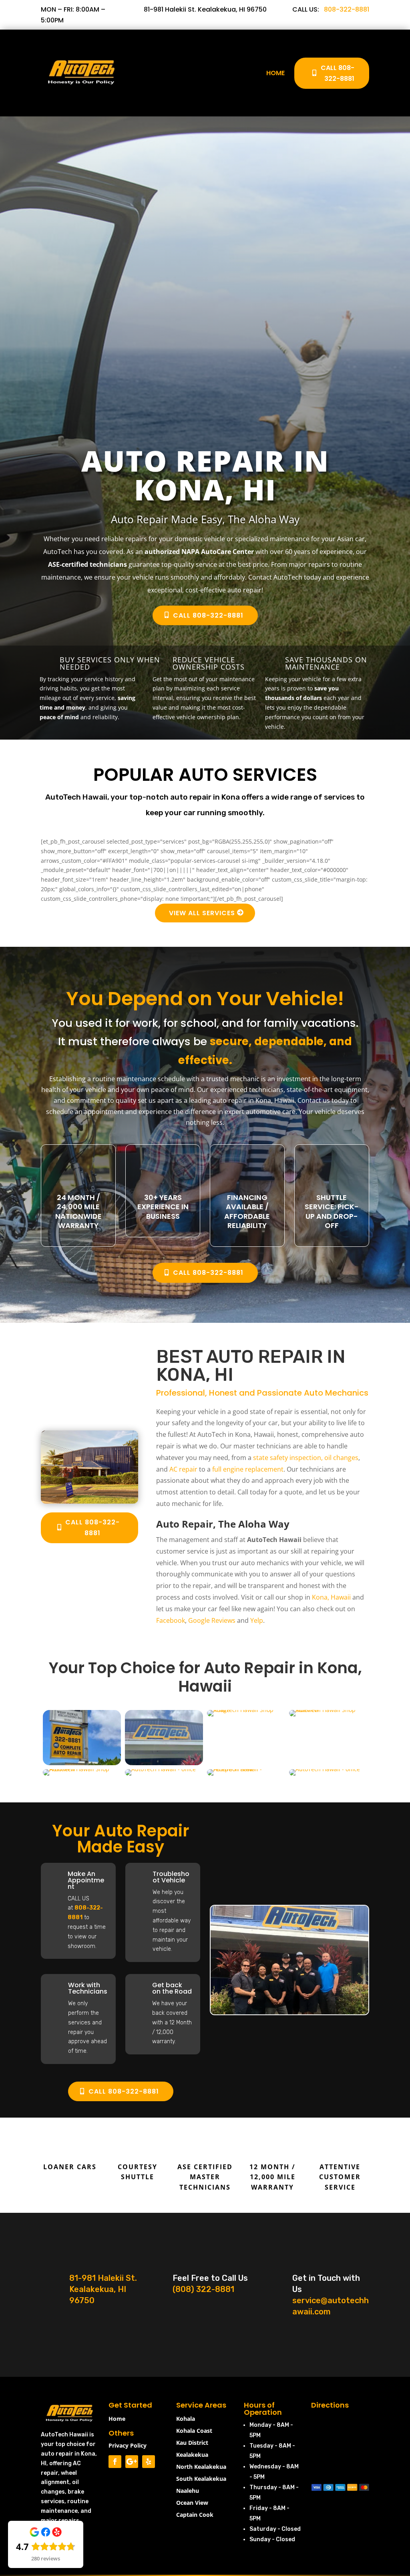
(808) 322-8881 (203, 2289)
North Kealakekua (201, 2467)
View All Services (202, 913)
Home (275, 73)
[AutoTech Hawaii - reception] (246, 1769)
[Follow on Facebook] (115, 2462)
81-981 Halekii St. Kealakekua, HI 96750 (205, 9)
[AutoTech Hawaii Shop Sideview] (328, 1710)
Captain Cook (195, 2515)
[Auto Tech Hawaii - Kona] (82, 1763)
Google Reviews (212, 1620)
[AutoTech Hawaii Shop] (246, 1710)
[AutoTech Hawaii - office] (160, 1769)
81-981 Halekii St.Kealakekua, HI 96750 (103, 2289)
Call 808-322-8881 (338, 73)
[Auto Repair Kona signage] (164, 1763)
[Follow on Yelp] (149, 2462)
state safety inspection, (288, 1458)
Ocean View (192, 2503)
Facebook (171, 1620)
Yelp (257, 1620)
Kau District (192, 2443)
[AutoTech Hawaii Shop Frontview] (82, 1769)
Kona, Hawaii (331, 1597)
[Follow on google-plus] (132, 2462)
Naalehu (188, 2491)
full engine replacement (248, 1469)
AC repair (183, 1469)
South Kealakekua (201, 2479)
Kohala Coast (194, 2431)
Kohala (186, 2419)
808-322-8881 (347, 9)
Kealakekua (192, 2455)
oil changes (341, 1458)
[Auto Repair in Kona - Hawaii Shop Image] (89, 1501)
